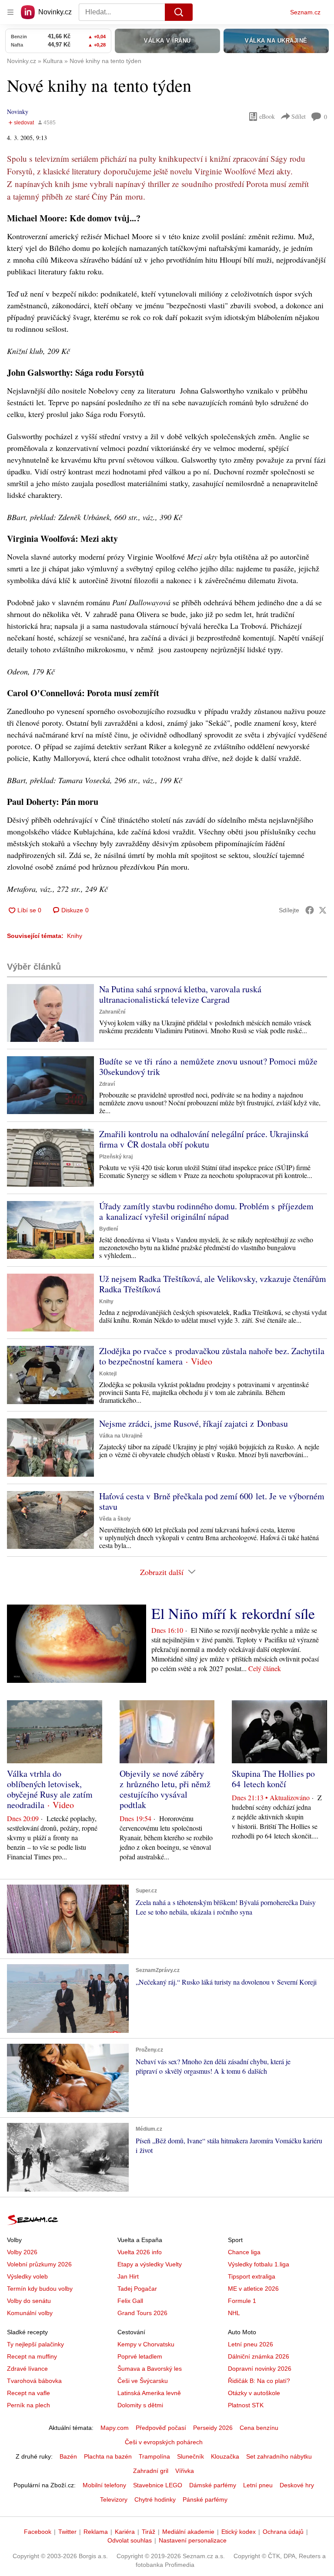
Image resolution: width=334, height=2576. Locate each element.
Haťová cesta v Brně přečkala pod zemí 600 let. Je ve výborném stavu (212, 1501)
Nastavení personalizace (193, 2540)
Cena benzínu (259, 2428)
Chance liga (244, 2252)
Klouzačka (225, 2456)
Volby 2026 (22, 2252)
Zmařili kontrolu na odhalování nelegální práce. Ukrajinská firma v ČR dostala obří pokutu (204, 1139)
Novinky (18, 112)
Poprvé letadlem (140, 2356)
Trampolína (154, 2456)
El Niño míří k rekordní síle (233, 1613)
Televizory (114, 2499)
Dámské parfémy (213, 2485)
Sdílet (299, 116)
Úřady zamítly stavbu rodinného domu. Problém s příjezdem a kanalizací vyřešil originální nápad (206, 1211)
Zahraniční (112, 1012)
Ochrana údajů (283, 2532)
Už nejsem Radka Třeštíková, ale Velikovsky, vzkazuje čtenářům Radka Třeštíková (213, 1284)
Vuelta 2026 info (140, 2252)
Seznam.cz (305, 12)
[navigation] (10, 12)
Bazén (68, 2456)
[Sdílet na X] (323, 910)
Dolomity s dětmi (140, 2405)
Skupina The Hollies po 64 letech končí (273, 1779)
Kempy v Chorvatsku (146, 2344)
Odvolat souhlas (130, 2540)
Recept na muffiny (32, 2356)
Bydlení (109, 1229)
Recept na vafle (28, 2393)
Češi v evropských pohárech (164, 2442)
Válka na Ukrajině (121, 1436)
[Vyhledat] (179, 12)
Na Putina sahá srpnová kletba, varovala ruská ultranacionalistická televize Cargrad (180, 994)
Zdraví (107, 1084)
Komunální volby (30, 2313)
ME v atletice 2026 (253, 2289)
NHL (234, 2313)
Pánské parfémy (205, 2499)
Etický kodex (239, 2532)
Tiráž (149, 2532)
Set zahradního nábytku (279, 2456)
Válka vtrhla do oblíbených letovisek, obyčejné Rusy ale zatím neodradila (50, 1789)
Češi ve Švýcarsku (143, 2381)
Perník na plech (28, 2405)
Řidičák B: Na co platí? (259, 2381)
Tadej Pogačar (137, 2289)
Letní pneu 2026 (250, 2344)
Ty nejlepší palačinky (35, 2344)
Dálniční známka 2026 (259, 2356)
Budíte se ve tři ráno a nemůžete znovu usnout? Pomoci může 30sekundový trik (208, 1066)
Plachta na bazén (108, 2456)
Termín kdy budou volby (40, 2289)
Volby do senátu (29, 2301)
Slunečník (190, 2456)
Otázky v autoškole (254, 2393)
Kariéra (125, 2532)
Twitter (67, 2532)
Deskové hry (297, 2485)
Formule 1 (242, 2301)
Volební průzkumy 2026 (39, 2264)
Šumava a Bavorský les (150, 2369)
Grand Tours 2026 (142, 2313)
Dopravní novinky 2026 (260, 2369)
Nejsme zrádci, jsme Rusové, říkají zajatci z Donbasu (194, 1423)
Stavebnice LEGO (158, 2485)
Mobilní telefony (104, 2485)
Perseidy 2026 (213, 2428)
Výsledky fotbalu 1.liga (259, 2264)
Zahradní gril (151, 2471)
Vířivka (185, 2471)
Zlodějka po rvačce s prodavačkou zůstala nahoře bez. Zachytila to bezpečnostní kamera (212, 1356)
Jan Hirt (128, 2276)
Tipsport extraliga (252, 2276)
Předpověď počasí (161, 2428)
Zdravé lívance (27, 2369)
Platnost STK (246, 2405)
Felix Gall (130, 2301)
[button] (50, 1013)
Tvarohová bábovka (34, 2381)
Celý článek (265, 1668)
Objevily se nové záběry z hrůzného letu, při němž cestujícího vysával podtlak (165, 1789)
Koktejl (108, 1374)
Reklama (96, 2532)
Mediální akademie (188, 2532)
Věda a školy (115, 1519)
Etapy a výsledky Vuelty (150, 2264)
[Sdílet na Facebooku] (310, 910)
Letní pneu (258, 2485)
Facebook (38, 2532)
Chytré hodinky (155, 2499)
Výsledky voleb (27, 2276)
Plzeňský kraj (116, 1157)
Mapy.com (115, 2428)
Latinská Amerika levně (149, 2393)
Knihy (75, 936)
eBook (267, 116)
